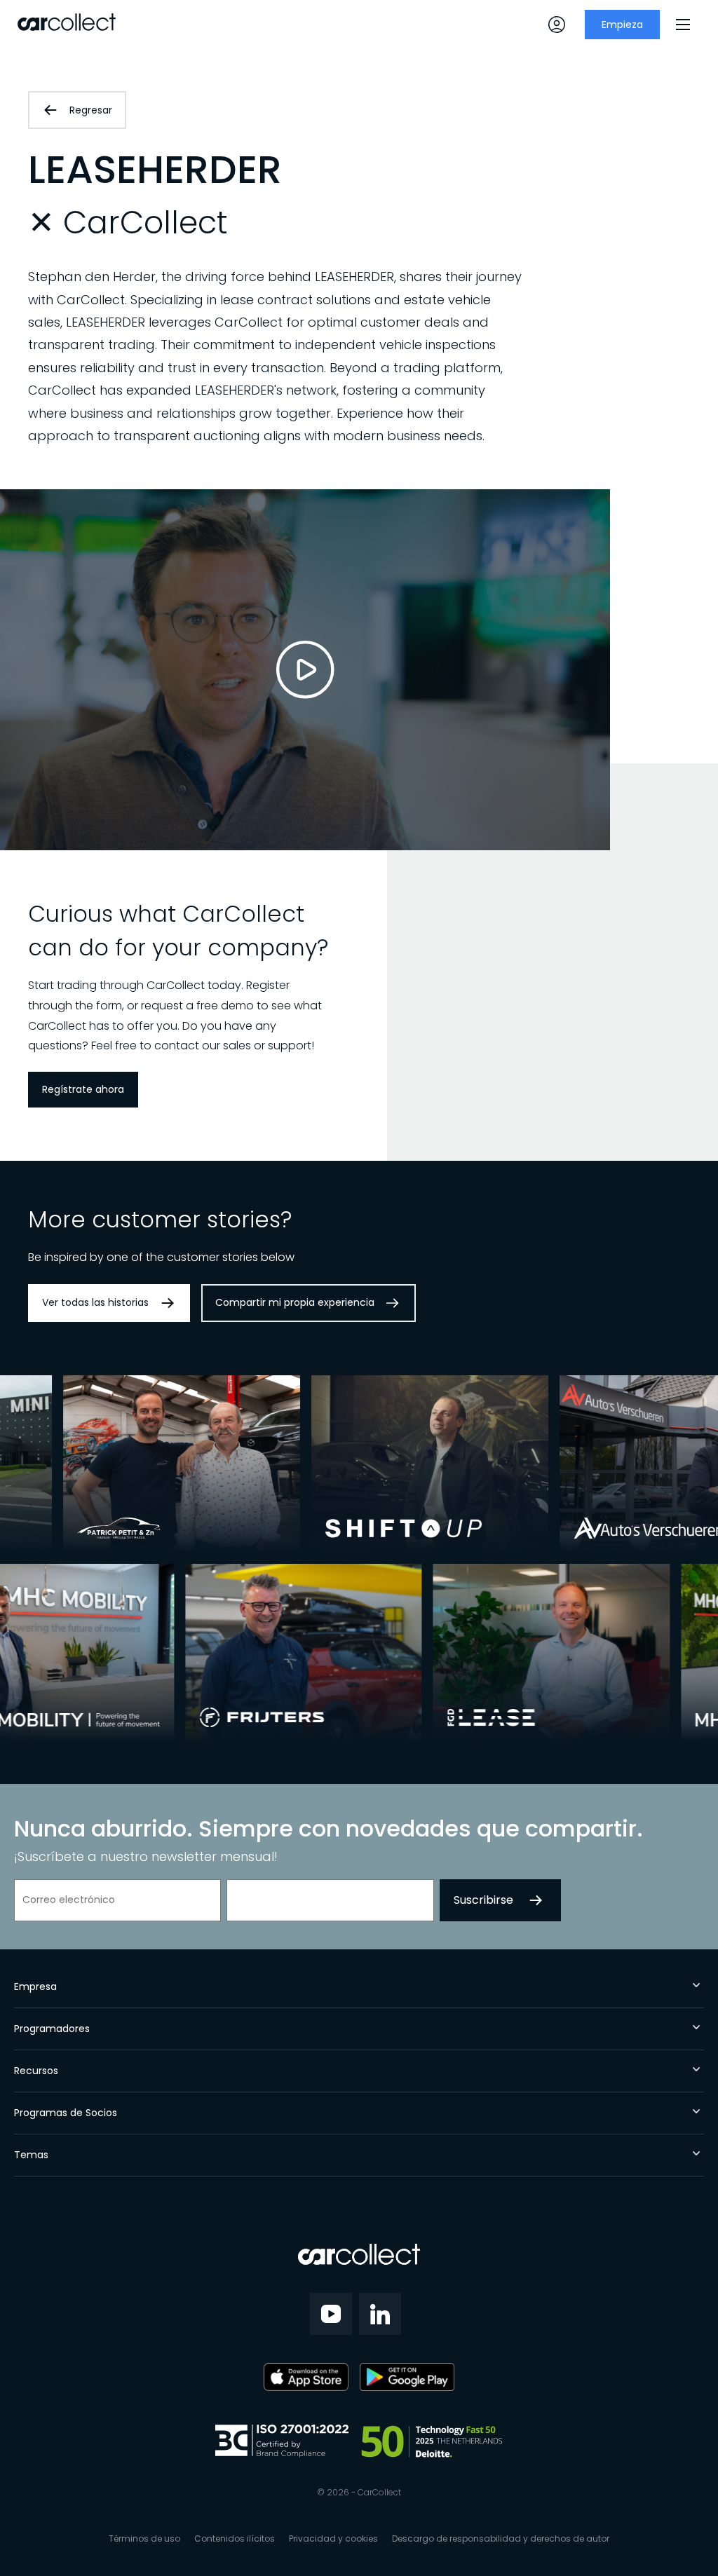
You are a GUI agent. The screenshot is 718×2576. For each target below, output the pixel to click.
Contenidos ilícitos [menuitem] (235, 2538)
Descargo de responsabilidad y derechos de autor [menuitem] (501, 2538)
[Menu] (683, 25)
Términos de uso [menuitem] (144, 2538)
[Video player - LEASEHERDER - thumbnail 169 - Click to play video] (305, 670)
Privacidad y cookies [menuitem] (333, 2538)
